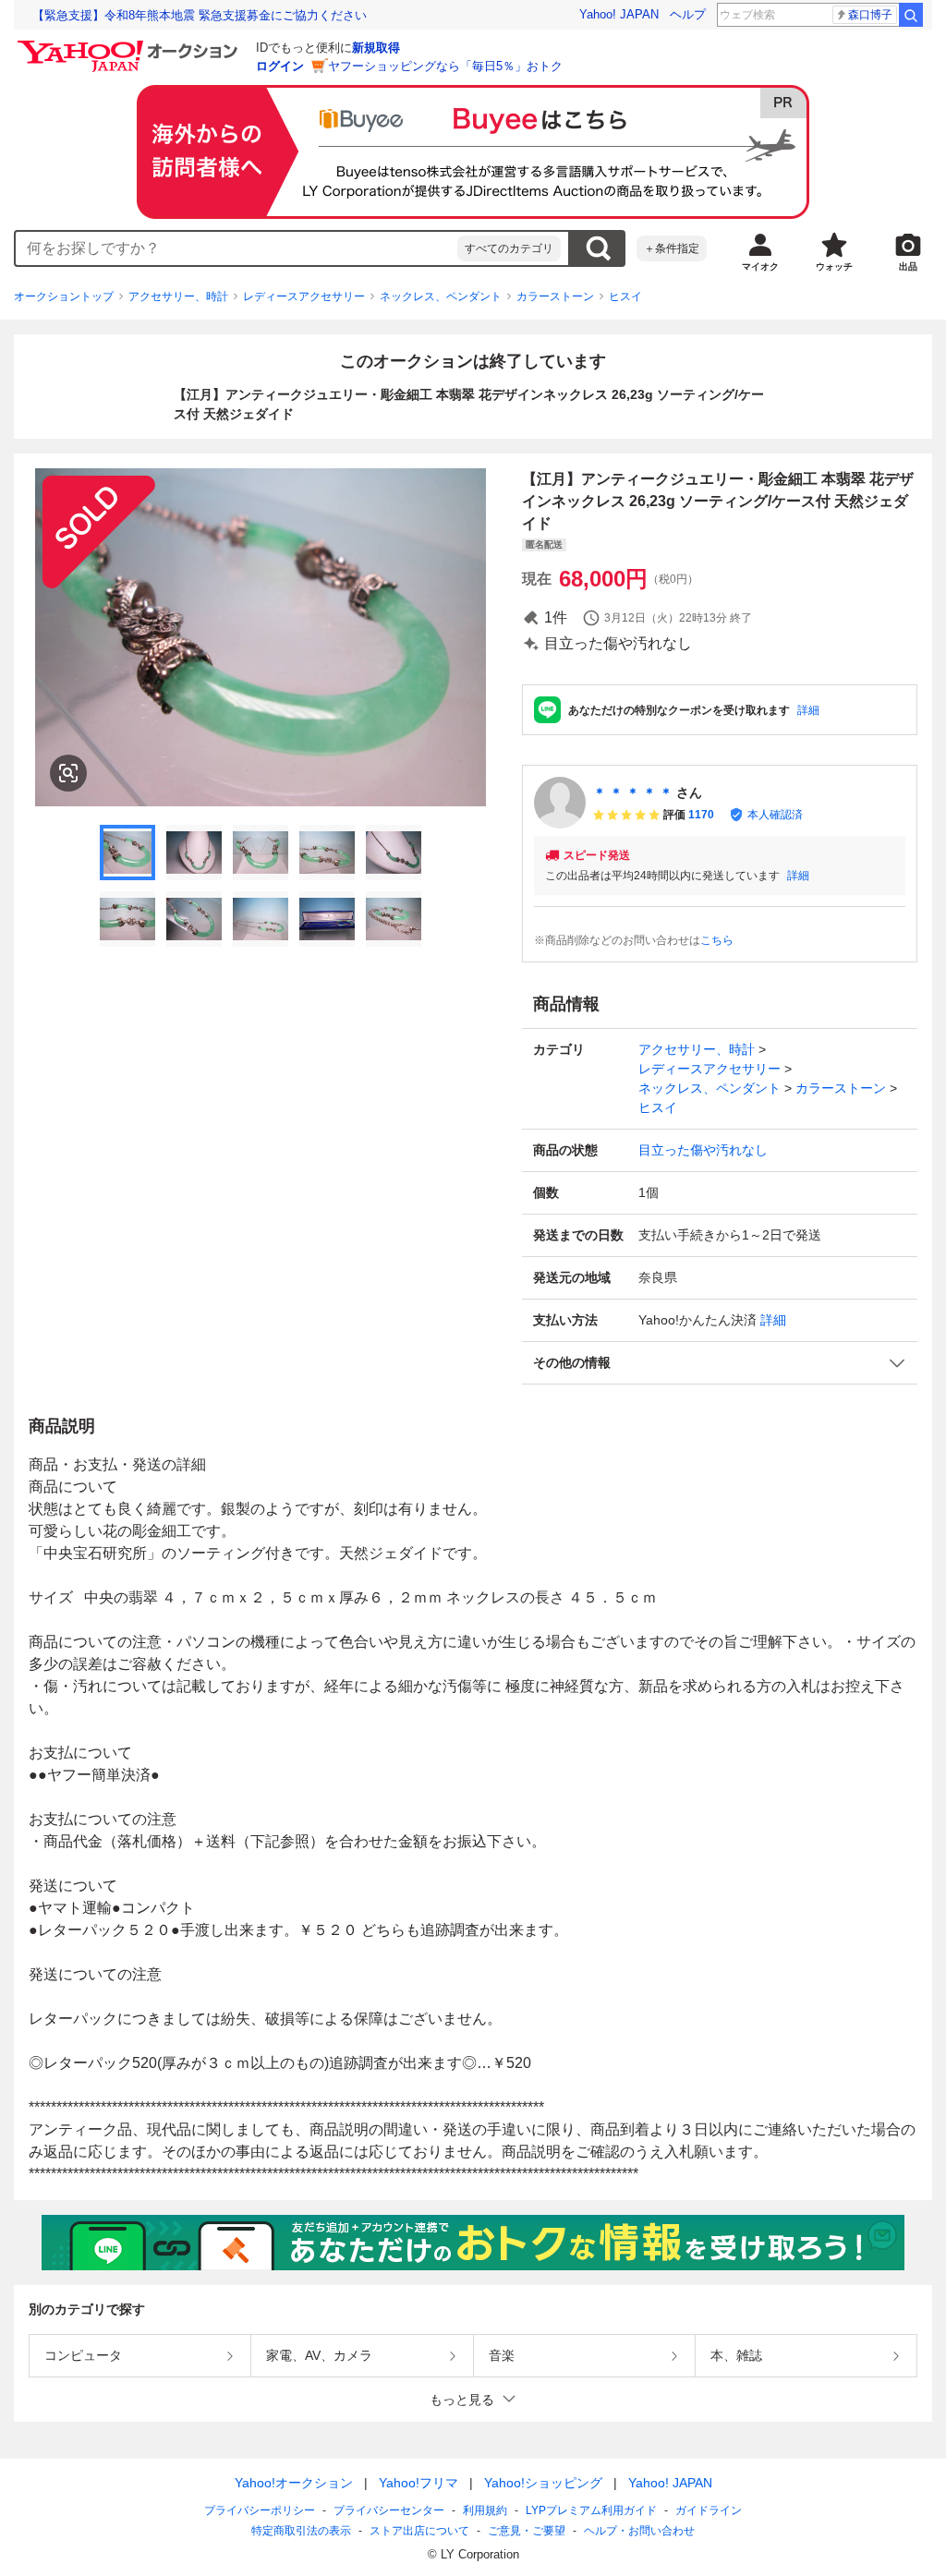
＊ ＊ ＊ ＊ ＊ (633, 792)
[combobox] (236, 248)
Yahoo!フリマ (418, 2483)
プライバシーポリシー (260, 2510)
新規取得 (376, 48)
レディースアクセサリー (304, 296)
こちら (717, 940)
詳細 (808, 710)
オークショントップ (64, 296)
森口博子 (870, 15)
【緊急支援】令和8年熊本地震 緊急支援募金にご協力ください (200, 15)
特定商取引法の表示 (301, 2531)
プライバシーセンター (389, 2510)
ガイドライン (709, 2510)
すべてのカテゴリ (509, 248)
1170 (701, 815)
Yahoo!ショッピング (543, 2483)
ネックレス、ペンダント (441, 296)
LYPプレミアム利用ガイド (591, 2510)
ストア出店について (419, 2531)
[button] (720, 1363)
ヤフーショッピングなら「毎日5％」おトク (445, 66)
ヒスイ (625, 296)
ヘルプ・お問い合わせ (639, 2531)
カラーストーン (555, 296)
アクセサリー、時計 (178, 296)
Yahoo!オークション (294, 2483)
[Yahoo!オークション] (130, 45)
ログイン (280, 66)
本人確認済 (775, 815)
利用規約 (485, 2510)
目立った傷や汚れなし (703, 1150)
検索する (598, 248)
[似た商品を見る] (68, 773)
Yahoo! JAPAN (619, 14)
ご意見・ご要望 (527, 2531)
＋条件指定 (672, 248)
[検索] (911, 15)
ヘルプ (688, 14)
